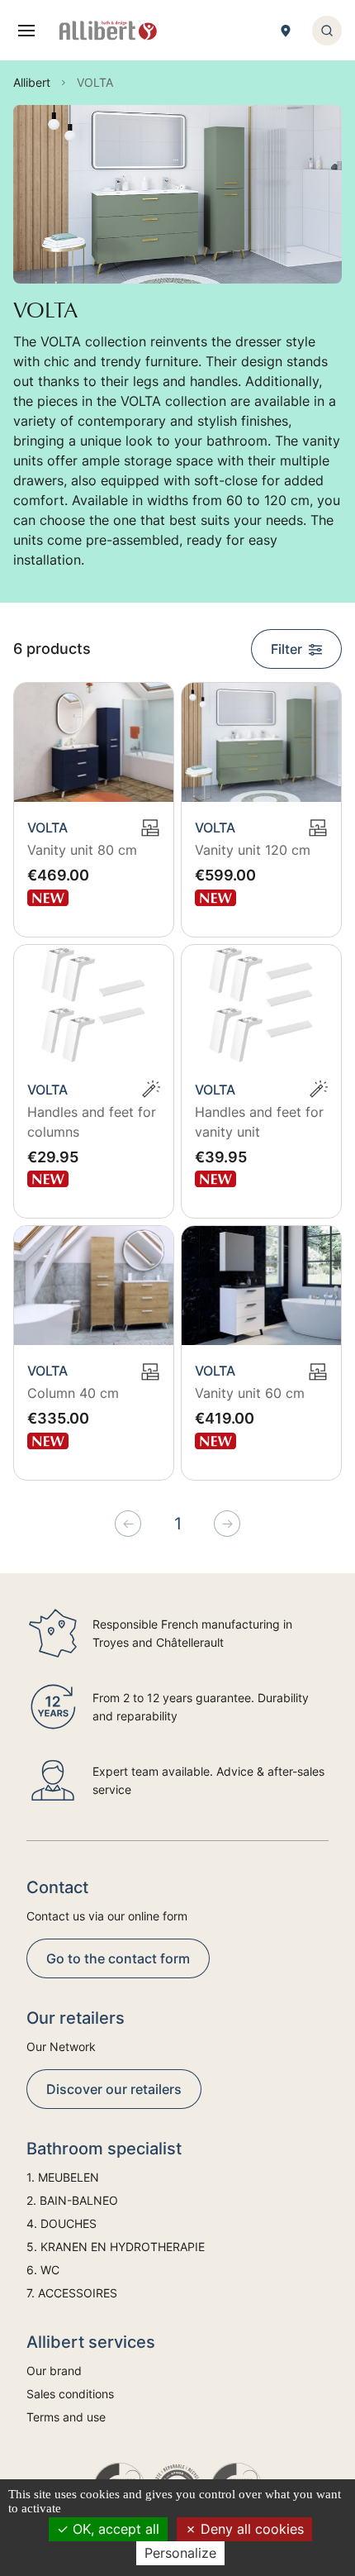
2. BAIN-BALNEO (72, 2200)
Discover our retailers (114, 2089)
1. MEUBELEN (63, 2177)
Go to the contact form (118, 1958)
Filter (286, 649)
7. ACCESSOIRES (72, 2293)
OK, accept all (114, 2529)
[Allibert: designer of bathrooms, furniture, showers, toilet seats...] (108, 31)
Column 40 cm (73, 1393)
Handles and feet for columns (92, 1122)
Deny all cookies (250, 2529)
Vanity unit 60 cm (250, 1393)
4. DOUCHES (62, 2223)
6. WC (43, 2270)
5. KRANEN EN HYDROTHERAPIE (116, 2247)
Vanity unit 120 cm (253, 850)
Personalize (180, 2553)
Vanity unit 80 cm (82, 850)
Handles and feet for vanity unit (259, 1122)
